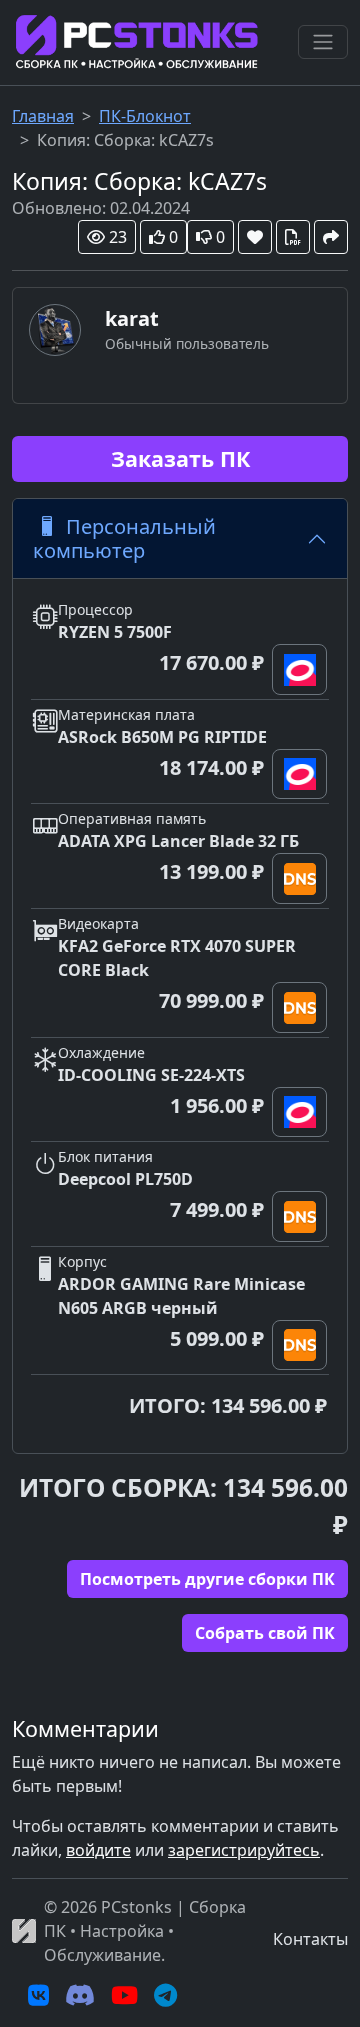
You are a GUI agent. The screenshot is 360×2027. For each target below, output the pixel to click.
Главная (43, 116)
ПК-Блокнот (145, 116)
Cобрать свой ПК (265, 1633)
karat (132, 318)
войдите (98, 1850)
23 (118, 237)
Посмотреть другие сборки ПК (207, 1579)
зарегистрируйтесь (244, 1850)
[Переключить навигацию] (323, 42)
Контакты (310, 1939)
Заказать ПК (180, 458)
